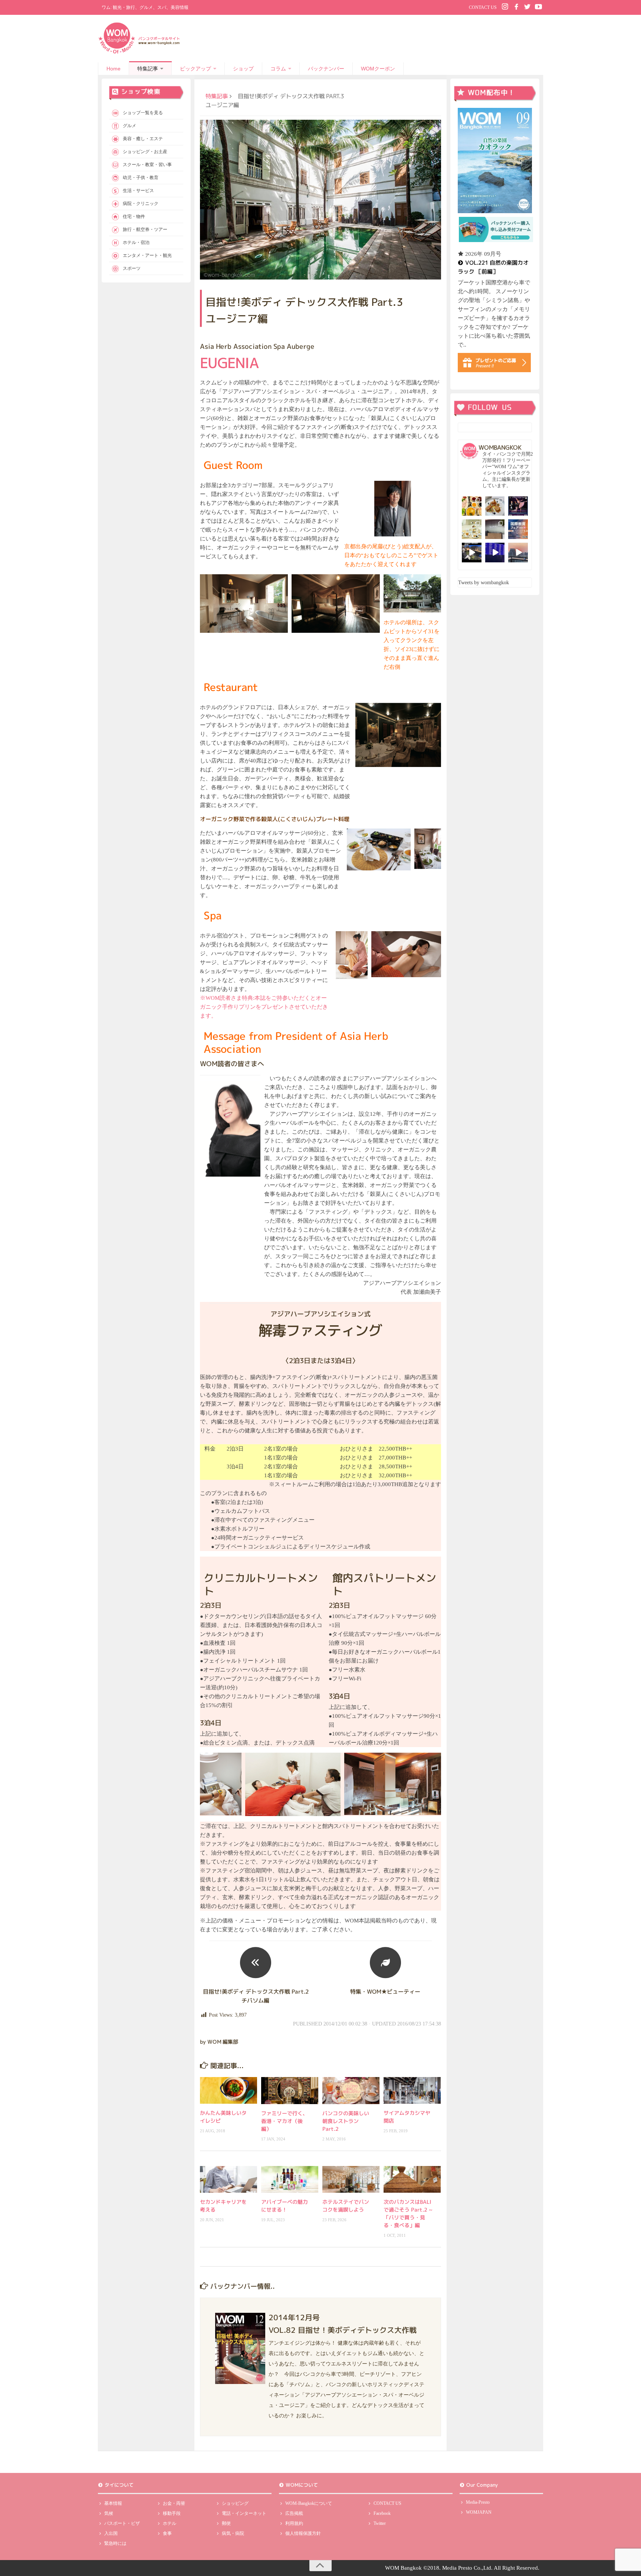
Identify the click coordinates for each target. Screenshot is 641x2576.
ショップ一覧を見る (143, 113)
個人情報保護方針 (303, 2533)
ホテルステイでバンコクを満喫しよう (346, 2206)
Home (114, 69)
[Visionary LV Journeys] (472, 553)
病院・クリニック (141, 204)
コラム (278, 69)
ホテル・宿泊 (136, 242)
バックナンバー (326, 69)
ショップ (243, 69)
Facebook (382, 2513)
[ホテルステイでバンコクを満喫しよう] (351, 2180)
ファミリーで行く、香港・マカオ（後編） (285, 2121)
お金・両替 (174, 2503)
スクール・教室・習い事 (147, 165)
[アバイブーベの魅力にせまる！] (290, 2180)
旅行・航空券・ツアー (145, 229)
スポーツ (132, 268)
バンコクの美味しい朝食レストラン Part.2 (346, 2121)
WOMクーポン (378, 69)
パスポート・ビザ (122, 2523)
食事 (167, 2533)
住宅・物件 (134, 216)
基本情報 (113, 2503)
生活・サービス (138, 191)
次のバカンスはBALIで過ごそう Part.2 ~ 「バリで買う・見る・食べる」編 (408, 2213)
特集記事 (148, 69)
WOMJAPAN (479, 2512)
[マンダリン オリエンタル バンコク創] (472, 529)
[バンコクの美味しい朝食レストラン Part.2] (351, 2091)
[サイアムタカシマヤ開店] (412, 2090)
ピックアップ (195, 69)
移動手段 (172, 2513)
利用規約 (294, 2523)
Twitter (380, 2523)
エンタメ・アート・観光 (147, 255)
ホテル (170, 2523)
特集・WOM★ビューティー (385, 1992)
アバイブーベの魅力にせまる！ (285, 2206)
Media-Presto (478, 2502)
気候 (109, 2513)
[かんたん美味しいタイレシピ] (229, 2090)
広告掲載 (294, 2513)
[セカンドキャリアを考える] (229, 2179)
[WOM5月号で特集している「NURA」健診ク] (495, 529)
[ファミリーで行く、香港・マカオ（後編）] (290, 2091)
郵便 (226, 2523)
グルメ (129, 126)
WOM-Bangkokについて (309, 2503)
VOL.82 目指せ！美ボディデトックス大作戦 (343, 2330)
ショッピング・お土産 (145, 152)
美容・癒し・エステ (143, 139)
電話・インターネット (244, 2513)
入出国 (111, 2533)
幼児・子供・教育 (141, 178)
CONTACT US (483, 7)
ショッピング (235, 2503)
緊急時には (115, 2543)
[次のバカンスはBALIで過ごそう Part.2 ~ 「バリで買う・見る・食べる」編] (412, 2179)
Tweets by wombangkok (484, 583)
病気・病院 (233, 2533)
